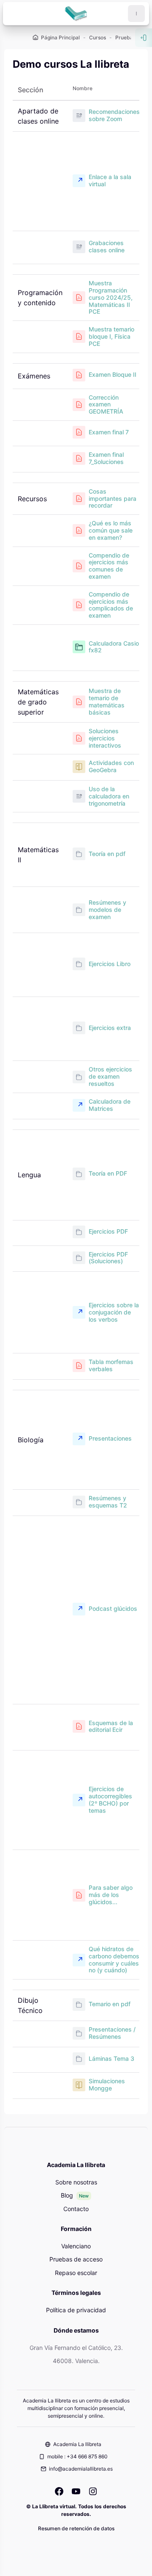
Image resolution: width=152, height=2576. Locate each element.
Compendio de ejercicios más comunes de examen (109, 566)
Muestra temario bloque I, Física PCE (111, 337)
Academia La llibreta (77, 2444)
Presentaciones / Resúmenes (112, 2033)
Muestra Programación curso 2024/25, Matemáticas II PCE (111, 297)
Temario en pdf (110, 2004)
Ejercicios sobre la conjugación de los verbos (114, 1312)
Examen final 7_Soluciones (106, 458)
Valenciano (76, 2246)
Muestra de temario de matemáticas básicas (107, 701)
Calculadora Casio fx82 (114, 647)
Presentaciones (110, 1438)
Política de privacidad (76, 2310)
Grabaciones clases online (107, 247)
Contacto (76, 2209)
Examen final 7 (109, 432)
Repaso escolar (76, 2273)
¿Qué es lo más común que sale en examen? (111, 530)
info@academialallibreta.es (81, 2469)
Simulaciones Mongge (107, 2085)
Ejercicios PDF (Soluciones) (108, 1258)
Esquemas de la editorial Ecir (111, 1727)
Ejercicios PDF (108, 1231)
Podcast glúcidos (113, 1608)
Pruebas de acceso (76, 2259)
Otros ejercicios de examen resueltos (110, 1077)
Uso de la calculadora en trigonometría (109, 796)
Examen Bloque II (113, 374)
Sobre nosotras (76, 2182)
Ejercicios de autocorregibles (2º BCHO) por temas (110, 1800)
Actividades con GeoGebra (111, 766)
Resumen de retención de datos (76, 2528)
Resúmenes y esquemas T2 (108, 1502)
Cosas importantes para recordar (113, 499)
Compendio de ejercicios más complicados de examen (111, 605)
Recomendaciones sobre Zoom (114, 115)
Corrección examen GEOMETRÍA (106, 405)
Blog (67, 2195)
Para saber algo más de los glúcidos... (111, 1895)
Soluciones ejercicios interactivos (105, 738)
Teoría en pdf (107, 854)
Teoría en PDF (108, 1173)
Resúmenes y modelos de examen (107, 910)
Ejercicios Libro (110, 964)
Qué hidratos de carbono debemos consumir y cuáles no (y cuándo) (114, 1960)
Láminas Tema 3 (111, 2058)
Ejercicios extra (110, 1028)
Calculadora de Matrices (110, 1105)
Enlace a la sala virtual (110, 181)
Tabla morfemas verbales (111, 1365)
